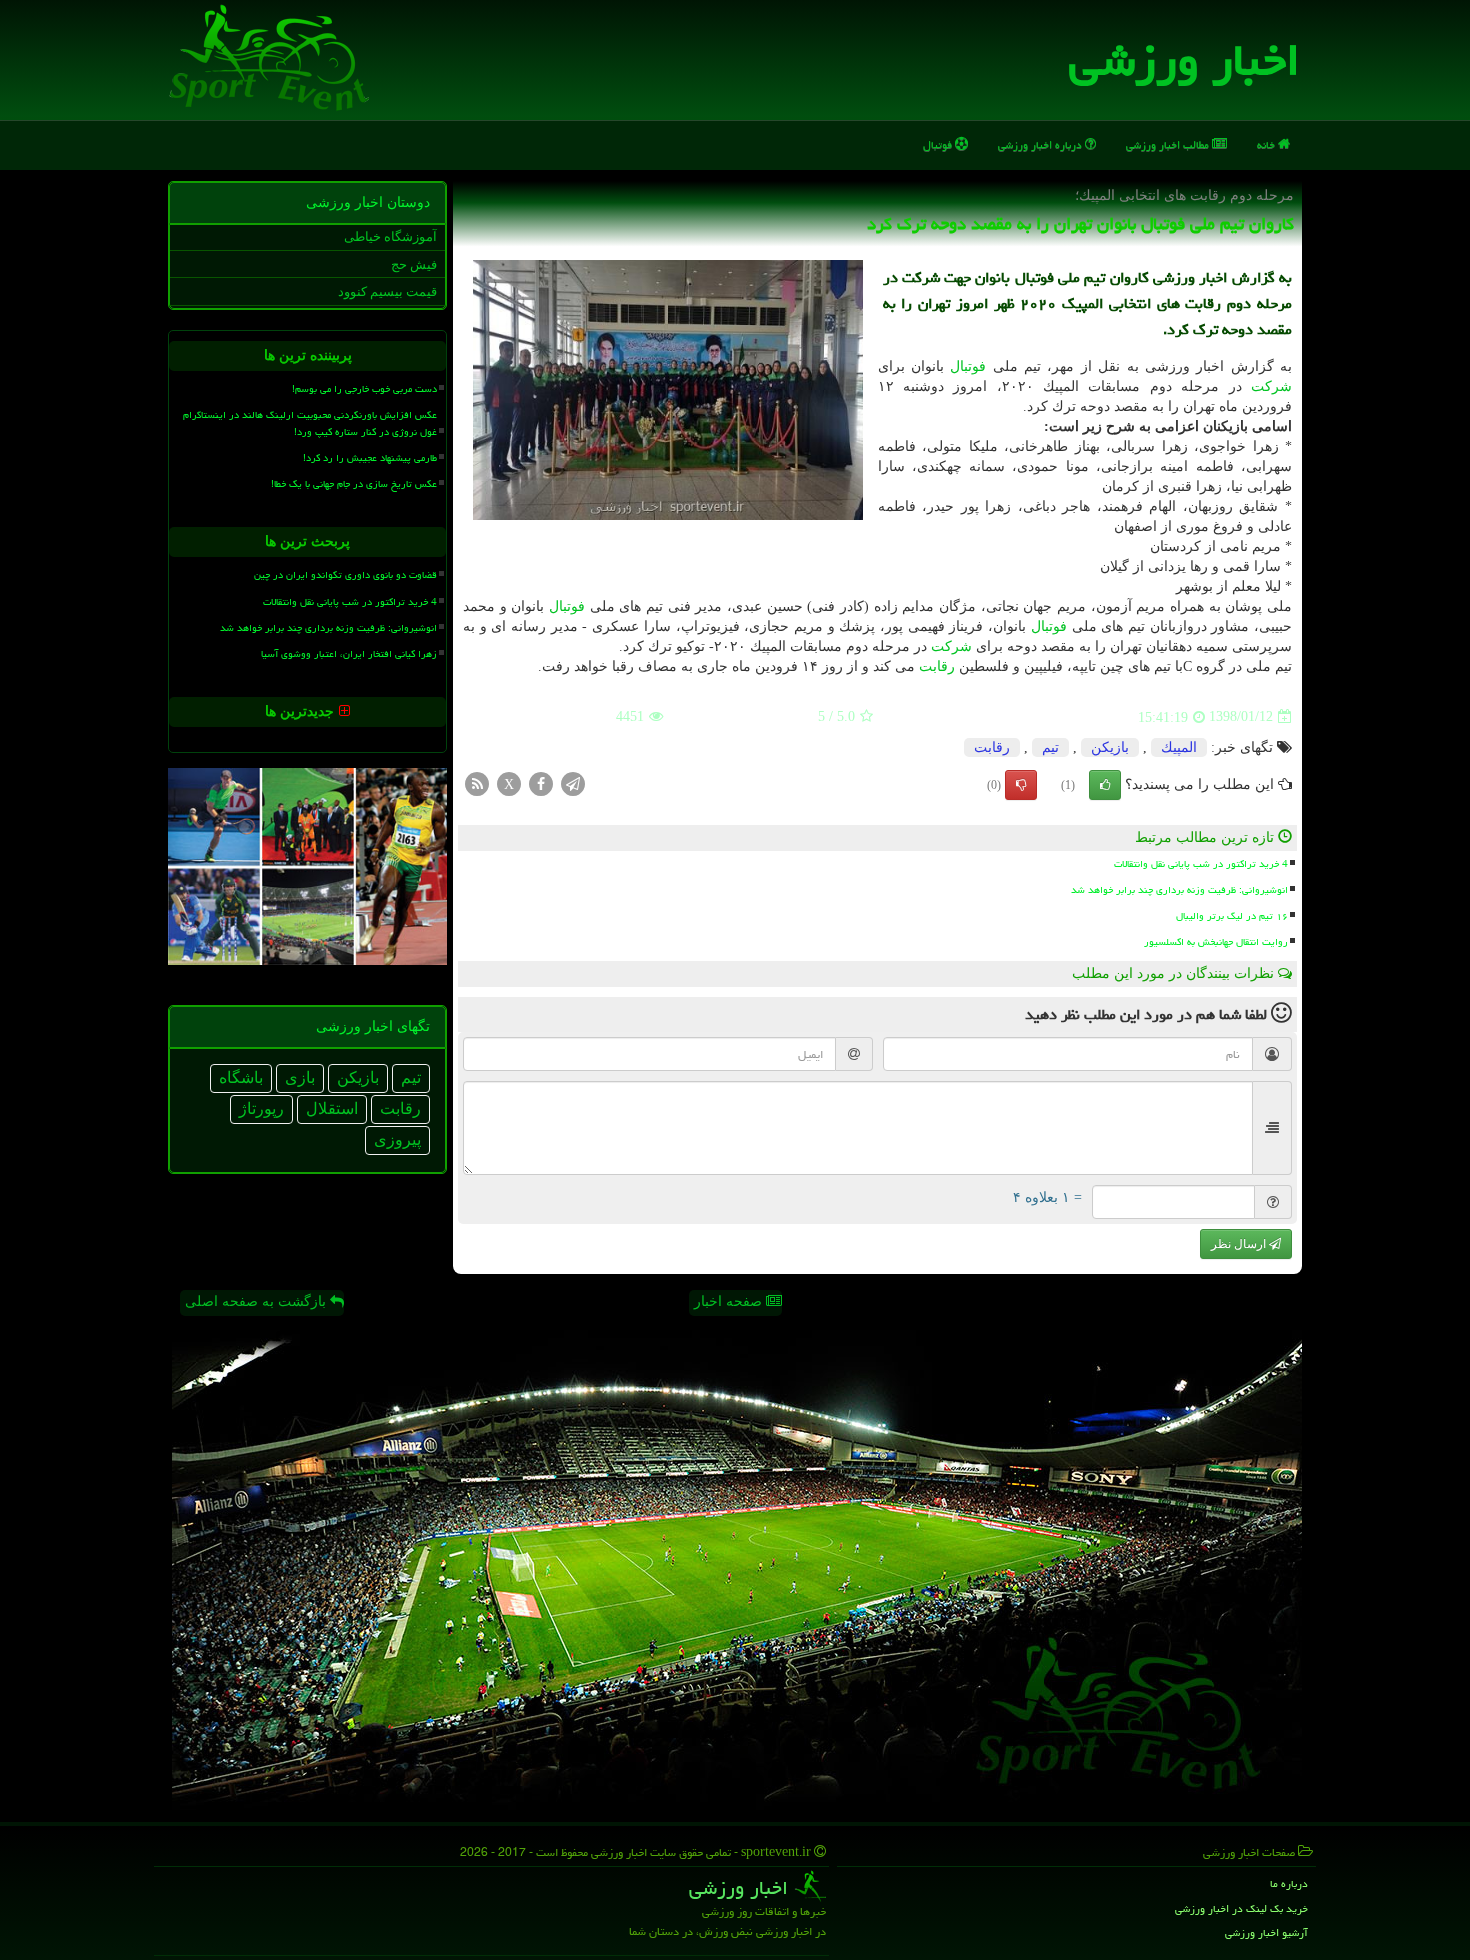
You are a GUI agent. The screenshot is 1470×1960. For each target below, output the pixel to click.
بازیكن (1110, 747)
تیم (1050, 747)
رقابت (937, 666)
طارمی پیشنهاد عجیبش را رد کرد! (370, 458)
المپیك (1179, 747)
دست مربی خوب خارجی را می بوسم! (364, 389)
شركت (1271, 386)
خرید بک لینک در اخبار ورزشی (1241, 1908)
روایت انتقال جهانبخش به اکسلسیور (1216, 942)
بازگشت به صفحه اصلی (257, 1301)
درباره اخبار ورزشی (1041, 144)
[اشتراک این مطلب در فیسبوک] (541, 782)
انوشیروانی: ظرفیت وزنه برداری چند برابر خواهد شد (1179, 890)
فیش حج (414, 264)
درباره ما (1289, 1883)
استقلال (332, 1108)
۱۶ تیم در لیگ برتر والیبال (1232, 916)
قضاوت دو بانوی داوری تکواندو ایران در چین (345, 575)
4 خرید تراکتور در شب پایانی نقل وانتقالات (1201, 864)
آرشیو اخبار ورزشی (1266, 1932)
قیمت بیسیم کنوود (387, 291)
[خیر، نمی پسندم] (1021, 785)
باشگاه (241, 1077)
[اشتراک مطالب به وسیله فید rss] (477, 782)
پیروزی (397, 1139)
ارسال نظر (1240, 1244)
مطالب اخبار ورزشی (1169, 144)
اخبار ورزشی (1184, 60)
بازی (300, 1077)
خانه (1267, 144)
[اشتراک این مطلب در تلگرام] (573, 782)
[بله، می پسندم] (1105, 785)
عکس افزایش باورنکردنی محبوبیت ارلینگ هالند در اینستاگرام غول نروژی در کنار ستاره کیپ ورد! (310, 423)
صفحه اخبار (730, 1301)
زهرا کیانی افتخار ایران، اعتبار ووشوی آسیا (349, 654)
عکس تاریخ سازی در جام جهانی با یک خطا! (354, 484)
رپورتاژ (261, 1108)
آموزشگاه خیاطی (390, 236)
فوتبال (939, 144)
